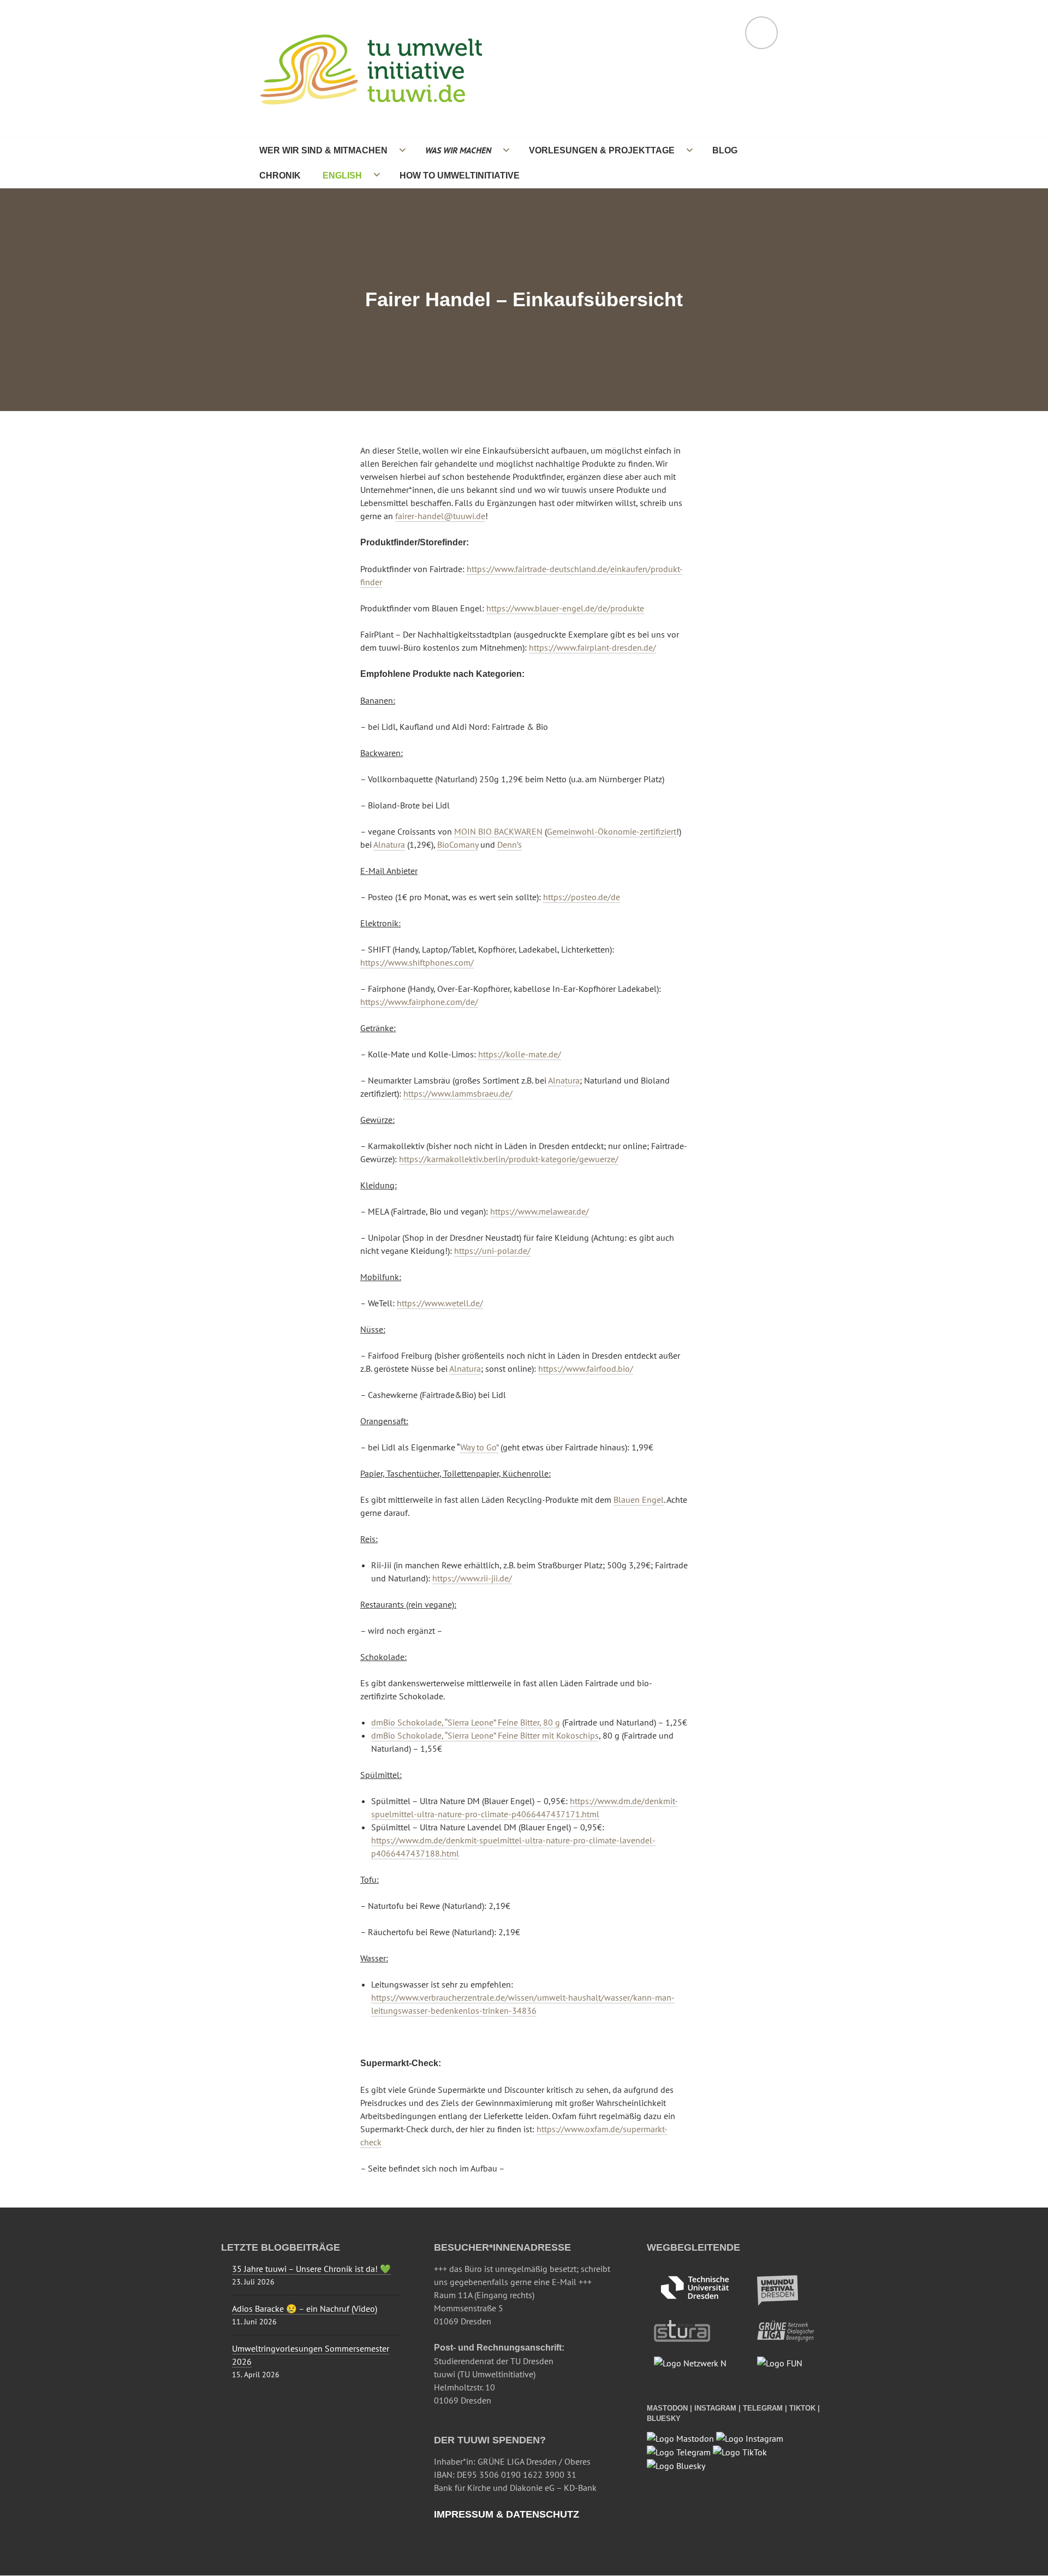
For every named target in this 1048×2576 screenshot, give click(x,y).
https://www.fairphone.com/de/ (419, 1002)
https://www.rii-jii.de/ (472, 1578)
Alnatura (389, 844)
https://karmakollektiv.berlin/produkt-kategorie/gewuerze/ (509, 1159)
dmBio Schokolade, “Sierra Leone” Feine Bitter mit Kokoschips (485, 1735)
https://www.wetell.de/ (440, 1303)
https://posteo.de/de (582, 897)
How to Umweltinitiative (460, 175)
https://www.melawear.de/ (540, 1211)
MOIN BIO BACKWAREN (498, 831)
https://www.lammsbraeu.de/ (458, 1093)
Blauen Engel (639, 1500)
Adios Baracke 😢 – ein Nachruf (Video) (305, 2309)
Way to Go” (479, 1447)
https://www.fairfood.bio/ (586, 1369)
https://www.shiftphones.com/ (417, 962)
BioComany (458, 844)
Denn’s (510, 844)
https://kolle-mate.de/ (520, 1054)
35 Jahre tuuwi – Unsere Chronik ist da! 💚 (311, 2269)
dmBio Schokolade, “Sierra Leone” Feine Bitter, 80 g (466, 1722)
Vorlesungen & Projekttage (602, 150)
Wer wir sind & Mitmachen (323, 150)
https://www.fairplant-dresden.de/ (593, 647)
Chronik (280, 175)
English (342, 175)
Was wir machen (458, 150)
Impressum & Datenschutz (507, 2514)
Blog (725, 150)
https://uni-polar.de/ (492, 1251)
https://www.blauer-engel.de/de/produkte (565, 608)
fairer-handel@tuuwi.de (440, 516)
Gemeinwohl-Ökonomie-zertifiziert (612, 831)
